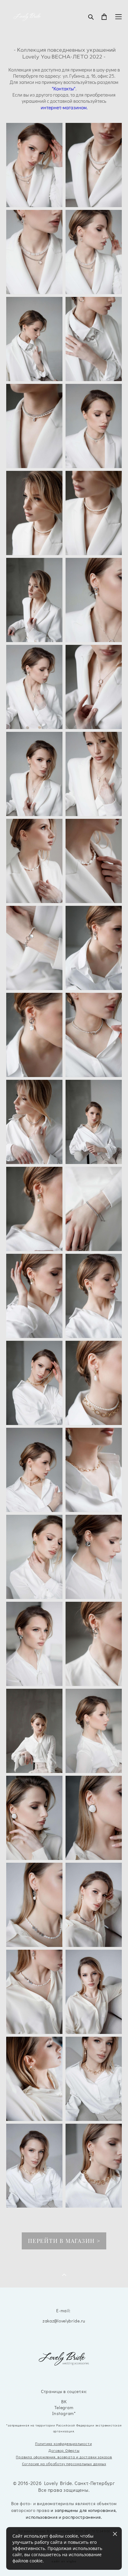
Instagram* (64, 2414)
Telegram (64, 2408)
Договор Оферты (64, 2450)
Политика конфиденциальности (64, 2444)
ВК (64, 2402)
